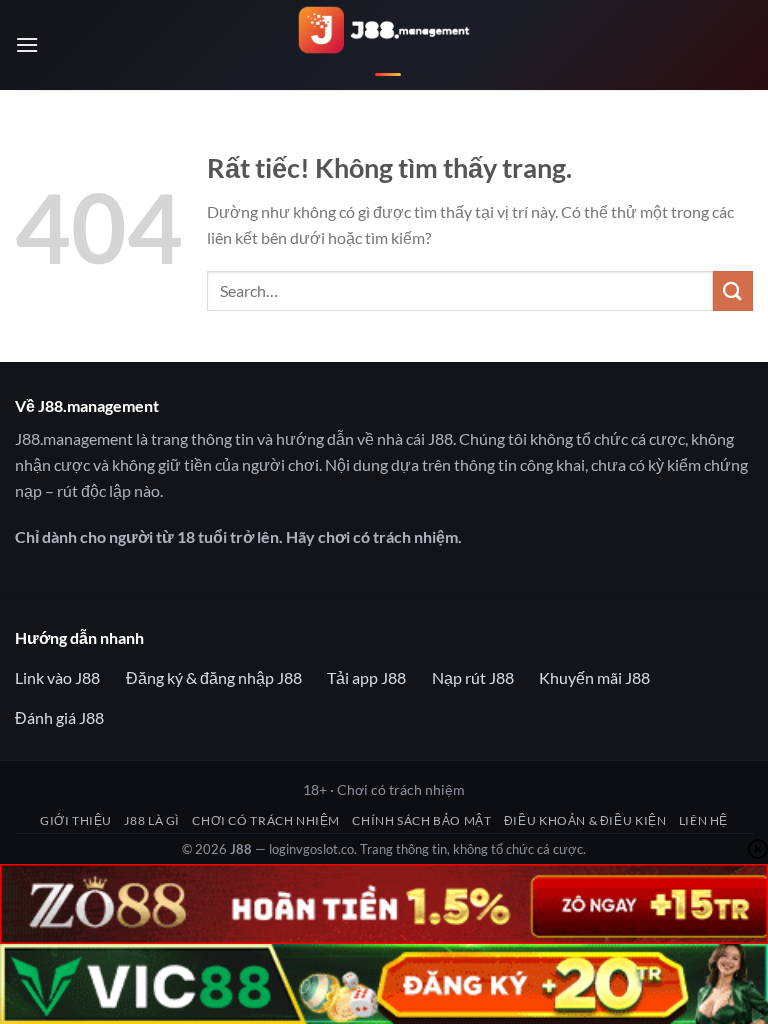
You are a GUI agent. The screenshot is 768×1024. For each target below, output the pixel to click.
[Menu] (27, 44)
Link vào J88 (57, 677)
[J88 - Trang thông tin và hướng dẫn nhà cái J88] (384, 45)
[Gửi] (733, 290)
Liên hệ (703, 820)
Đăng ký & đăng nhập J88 (214, 677)
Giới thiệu (76, 820)
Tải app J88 (366, 677)
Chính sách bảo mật (421, 820)
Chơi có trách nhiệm (266, 820)
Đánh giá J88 (59, 717)
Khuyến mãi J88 (594, 677)
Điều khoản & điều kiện (585, 820)
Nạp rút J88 (473, 677)
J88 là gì (152, 820)
